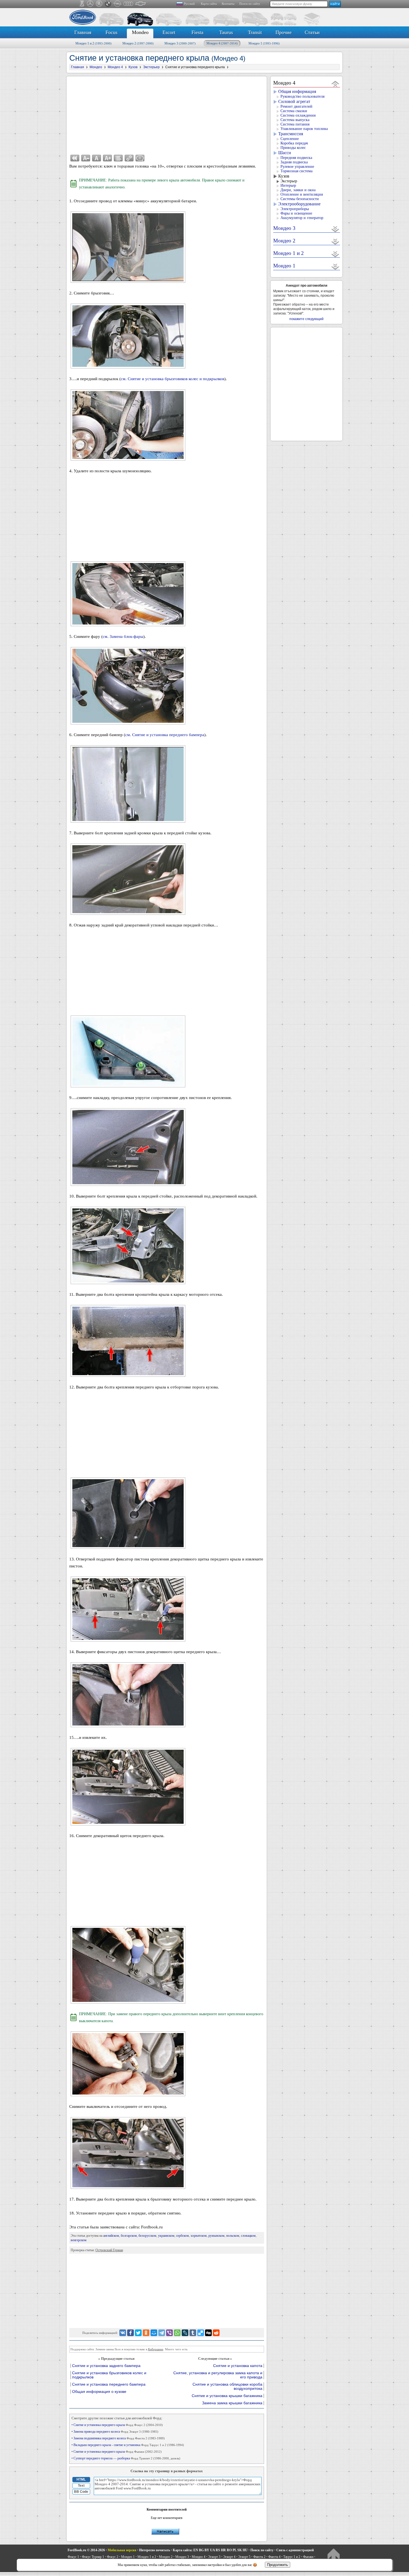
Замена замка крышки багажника (232, 2403)
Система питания (295, 124)
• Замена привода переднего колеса (115, 2432)
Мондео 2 (138, 43)
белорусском (147, 2236)
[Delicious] (201, 2333)
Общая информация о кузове (99, 2392)
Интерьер (288, 185)
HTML (81, 2479)
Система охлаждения (298, 115)
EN (196, 2550)
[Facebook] (130, 2333)
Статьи (312, 32)
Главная (83, 32)
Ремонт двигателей (296, 106)
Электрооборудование (299, 204)
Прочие (284, 32)
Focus (111, 32)
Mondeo (140, 32)
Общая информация (297, 91)
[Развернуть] (335, 229)
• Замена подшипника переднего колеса (118, 2438)
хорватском (199, 2236)
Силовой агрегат (294, 101)
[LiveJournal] (185, 2333)
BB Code (81, 2492)
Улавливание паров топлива (304, 129)
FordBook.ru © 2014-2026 (86, 2550)
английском (111, 2236)
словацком (248, 2236)
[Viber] (169, 2333)
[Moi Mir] (154, 2333)
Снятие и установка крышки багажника (227, 2396)
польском (233, 2236)
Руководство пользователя (302, 96)
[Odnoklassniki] (146, 2333)
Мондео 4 (222, 43)
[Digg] (208, 2333)
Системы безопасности (300, 199)
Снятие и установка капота (238, 2366)
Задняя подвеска (294, 162)
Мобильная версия (122, 2550)
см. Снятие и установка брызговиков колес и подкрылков (173, 379)
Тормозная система (296, 171)
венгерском (79, 2240)
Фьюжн (308, 2557)
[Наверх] (333, 2555)
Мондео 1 (264, 43)
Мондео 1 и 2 (93, 43)
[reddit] (216, 2333)
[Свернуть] (335, 84)
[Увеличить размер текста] (107, 158)
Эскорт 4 (229, 2557)
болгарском (129, 2236)
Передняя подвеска (296, 158)
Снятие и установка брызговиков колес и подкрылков (109, 2375)
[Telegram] (162, 2333)
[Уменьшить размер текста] (86, 158)
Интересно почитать (155, 2550)
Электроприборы (295, 209)
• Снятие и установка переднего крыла (117, 2425)
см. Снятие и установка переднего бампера (165, 735)
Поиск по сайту (250, 4)
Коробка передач (294, 143)
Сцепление (290, 139)
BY (207, 2550)
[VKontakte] (123, 2333)
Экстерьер (289, 181)
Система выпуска (295, 120)
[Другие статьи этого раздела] (118, 158)
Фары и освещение (296, 213)
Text (81, 2486)
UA (212, 2550)
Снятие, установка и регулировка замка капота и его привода (218, 2375)
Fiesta (197, 32)
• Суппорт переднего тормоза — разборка (126, 2458)
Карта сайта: (183, 2550)
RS (218, 2550)
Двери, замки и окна (298, 190)
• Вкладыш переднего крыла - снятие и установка (128, 2445)
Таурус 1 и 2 (292, 2557)
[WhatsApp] (177, 2333)
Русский (189, 4)
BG (201, 2550)
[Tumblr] (193, 2333)
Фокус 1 (73, 2557)
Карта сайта (209, 4)
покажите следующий (306, 319)
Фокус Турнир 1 (93, 2557)
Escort (169, 32)
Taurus (226, 32)
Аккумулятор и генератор (302, 218)
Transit (255, 32)
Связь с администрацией (295, 2550)
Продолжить (278, 2565)
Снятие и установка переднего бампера (109, 2384)
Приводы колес (293, 148)
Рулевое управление (297, 167)
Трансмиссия (291, 134)
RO (229, 2550)
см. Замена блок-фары (123, 636)
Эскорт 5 (244, 2557)
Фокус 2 (113, 2557)
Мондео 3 (180, 43)
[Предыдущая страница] (75, 158)
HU (245, 2550)
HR (223, 2550)
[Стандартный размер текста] (97, 158)
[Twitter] (138, 2333)
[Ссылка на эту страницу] (129, 158)
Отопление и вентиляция (302, 194)
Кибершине (156, 2349)
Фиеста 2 (259, 2557)
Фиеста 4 (274, 2557)
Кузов (284, 176)
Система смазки (294, 111)
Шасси (285, 153)
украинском (166, 2236)
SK (240, 2550)
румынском (216, 2236)
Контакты (228, 4)
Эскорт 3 (214, 2557)
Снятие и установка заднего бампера (106, 2366)
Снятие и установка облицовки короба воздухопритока (227, 2386)
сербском (183, 2236)
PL (235, 2550)
